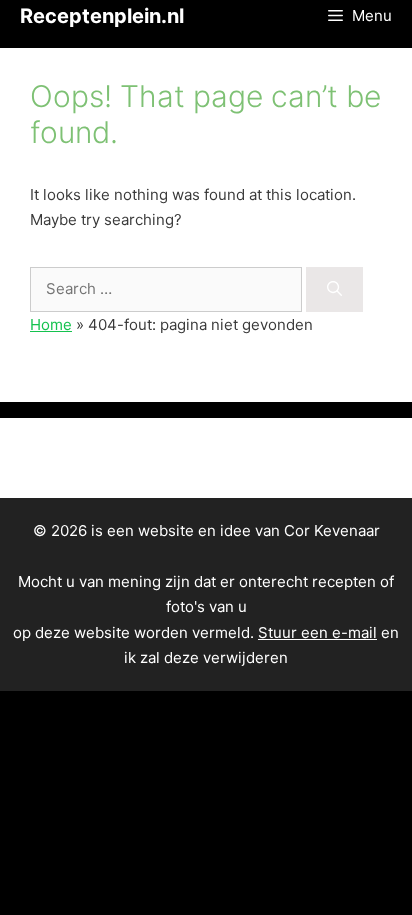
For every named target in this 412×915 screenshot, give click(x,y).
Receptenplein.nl (102, 16)
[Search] (334, 289)
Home (51, 324)
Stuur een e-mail (317, 632)
